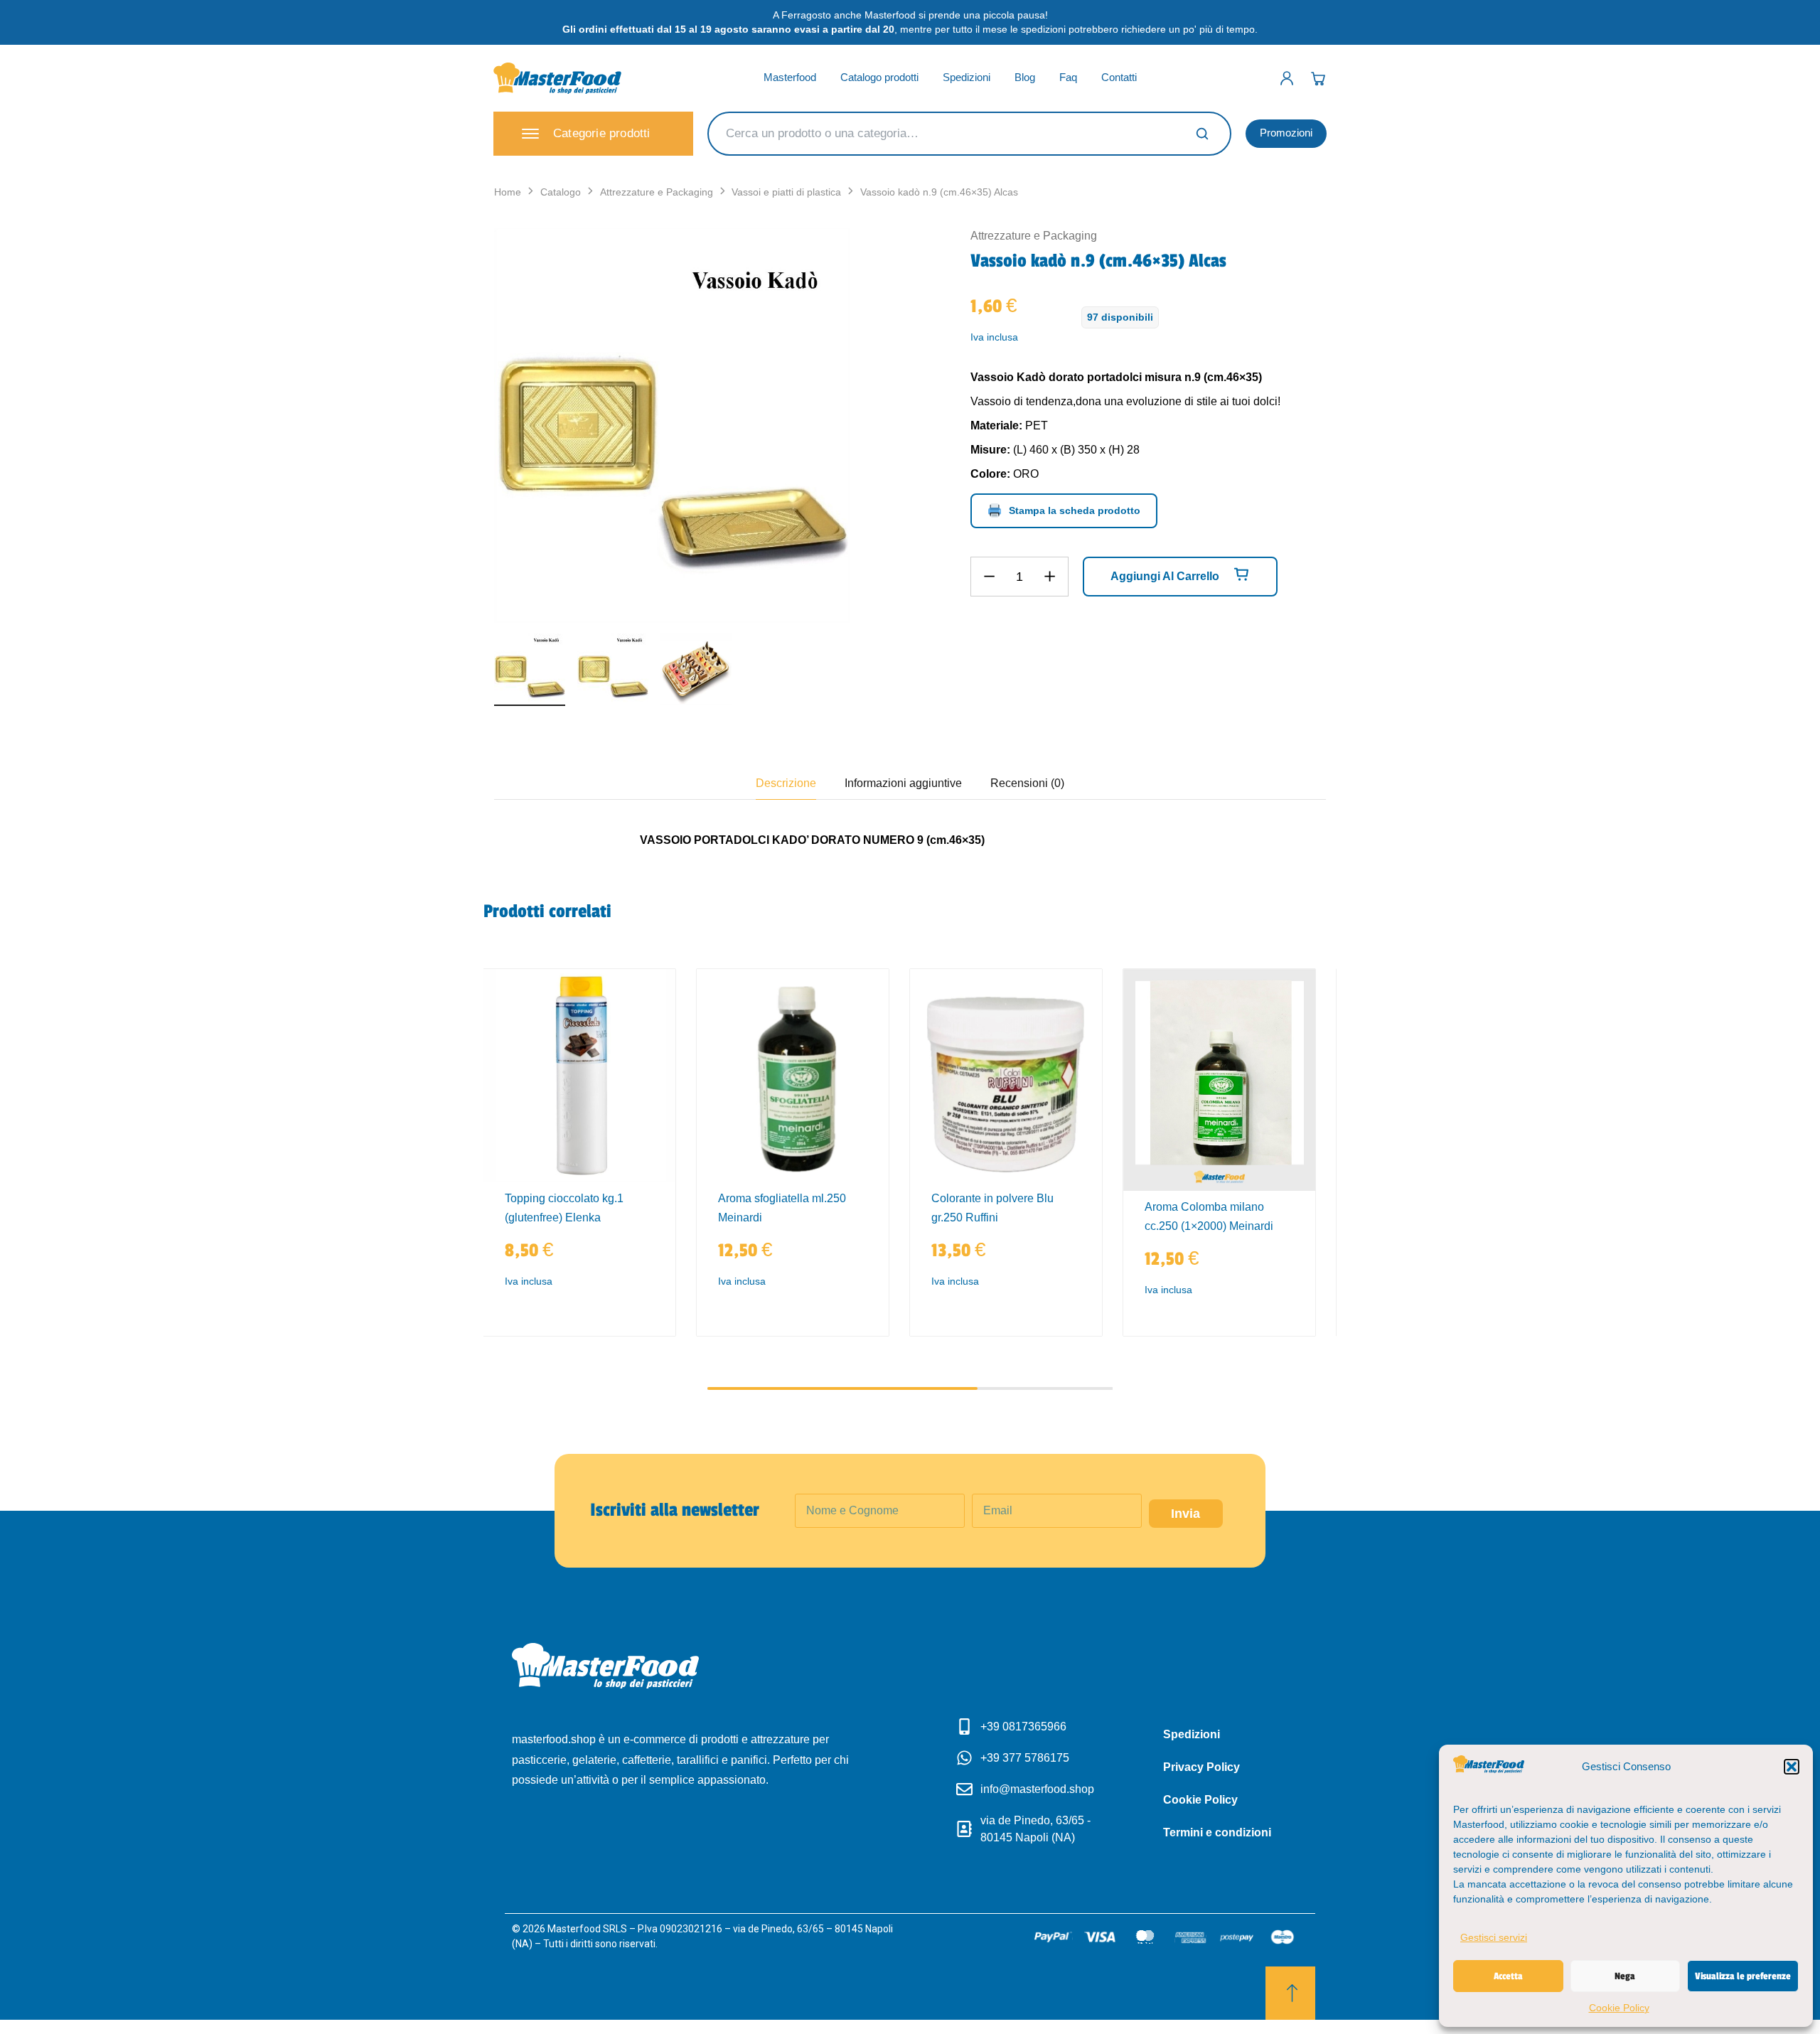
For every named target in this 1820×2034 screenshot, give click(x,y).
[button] (1792, 1767)
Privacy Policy (1201, 1767)
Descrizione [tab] (786, 783)
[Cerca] (1202, 134)
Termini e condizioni (1217, 1832)
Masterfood (790, 77)
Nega (1625, 1976)
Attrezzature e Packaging (657, 192)
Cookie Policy (1619, 2008)
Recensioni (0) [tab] (1027, 783)
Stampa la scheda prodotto (1075, 510)
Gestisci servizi (1494, 1937)
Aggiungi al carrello (1166, 576)
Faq (1068, 77)
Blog (1025, 77)
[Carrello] (1318, 78)
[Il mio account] (1287, 78)
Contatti (1119, 77)
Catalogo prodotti (879, 77)
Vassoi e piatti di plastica (786, 192)
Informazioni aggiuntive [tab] (903, 783)
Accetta (1508, 1976)
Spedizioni (967, 77)
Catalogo (561, 192)
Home (508, 192)
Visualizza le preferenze (1743, 1976)
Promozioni (1286, 133)
